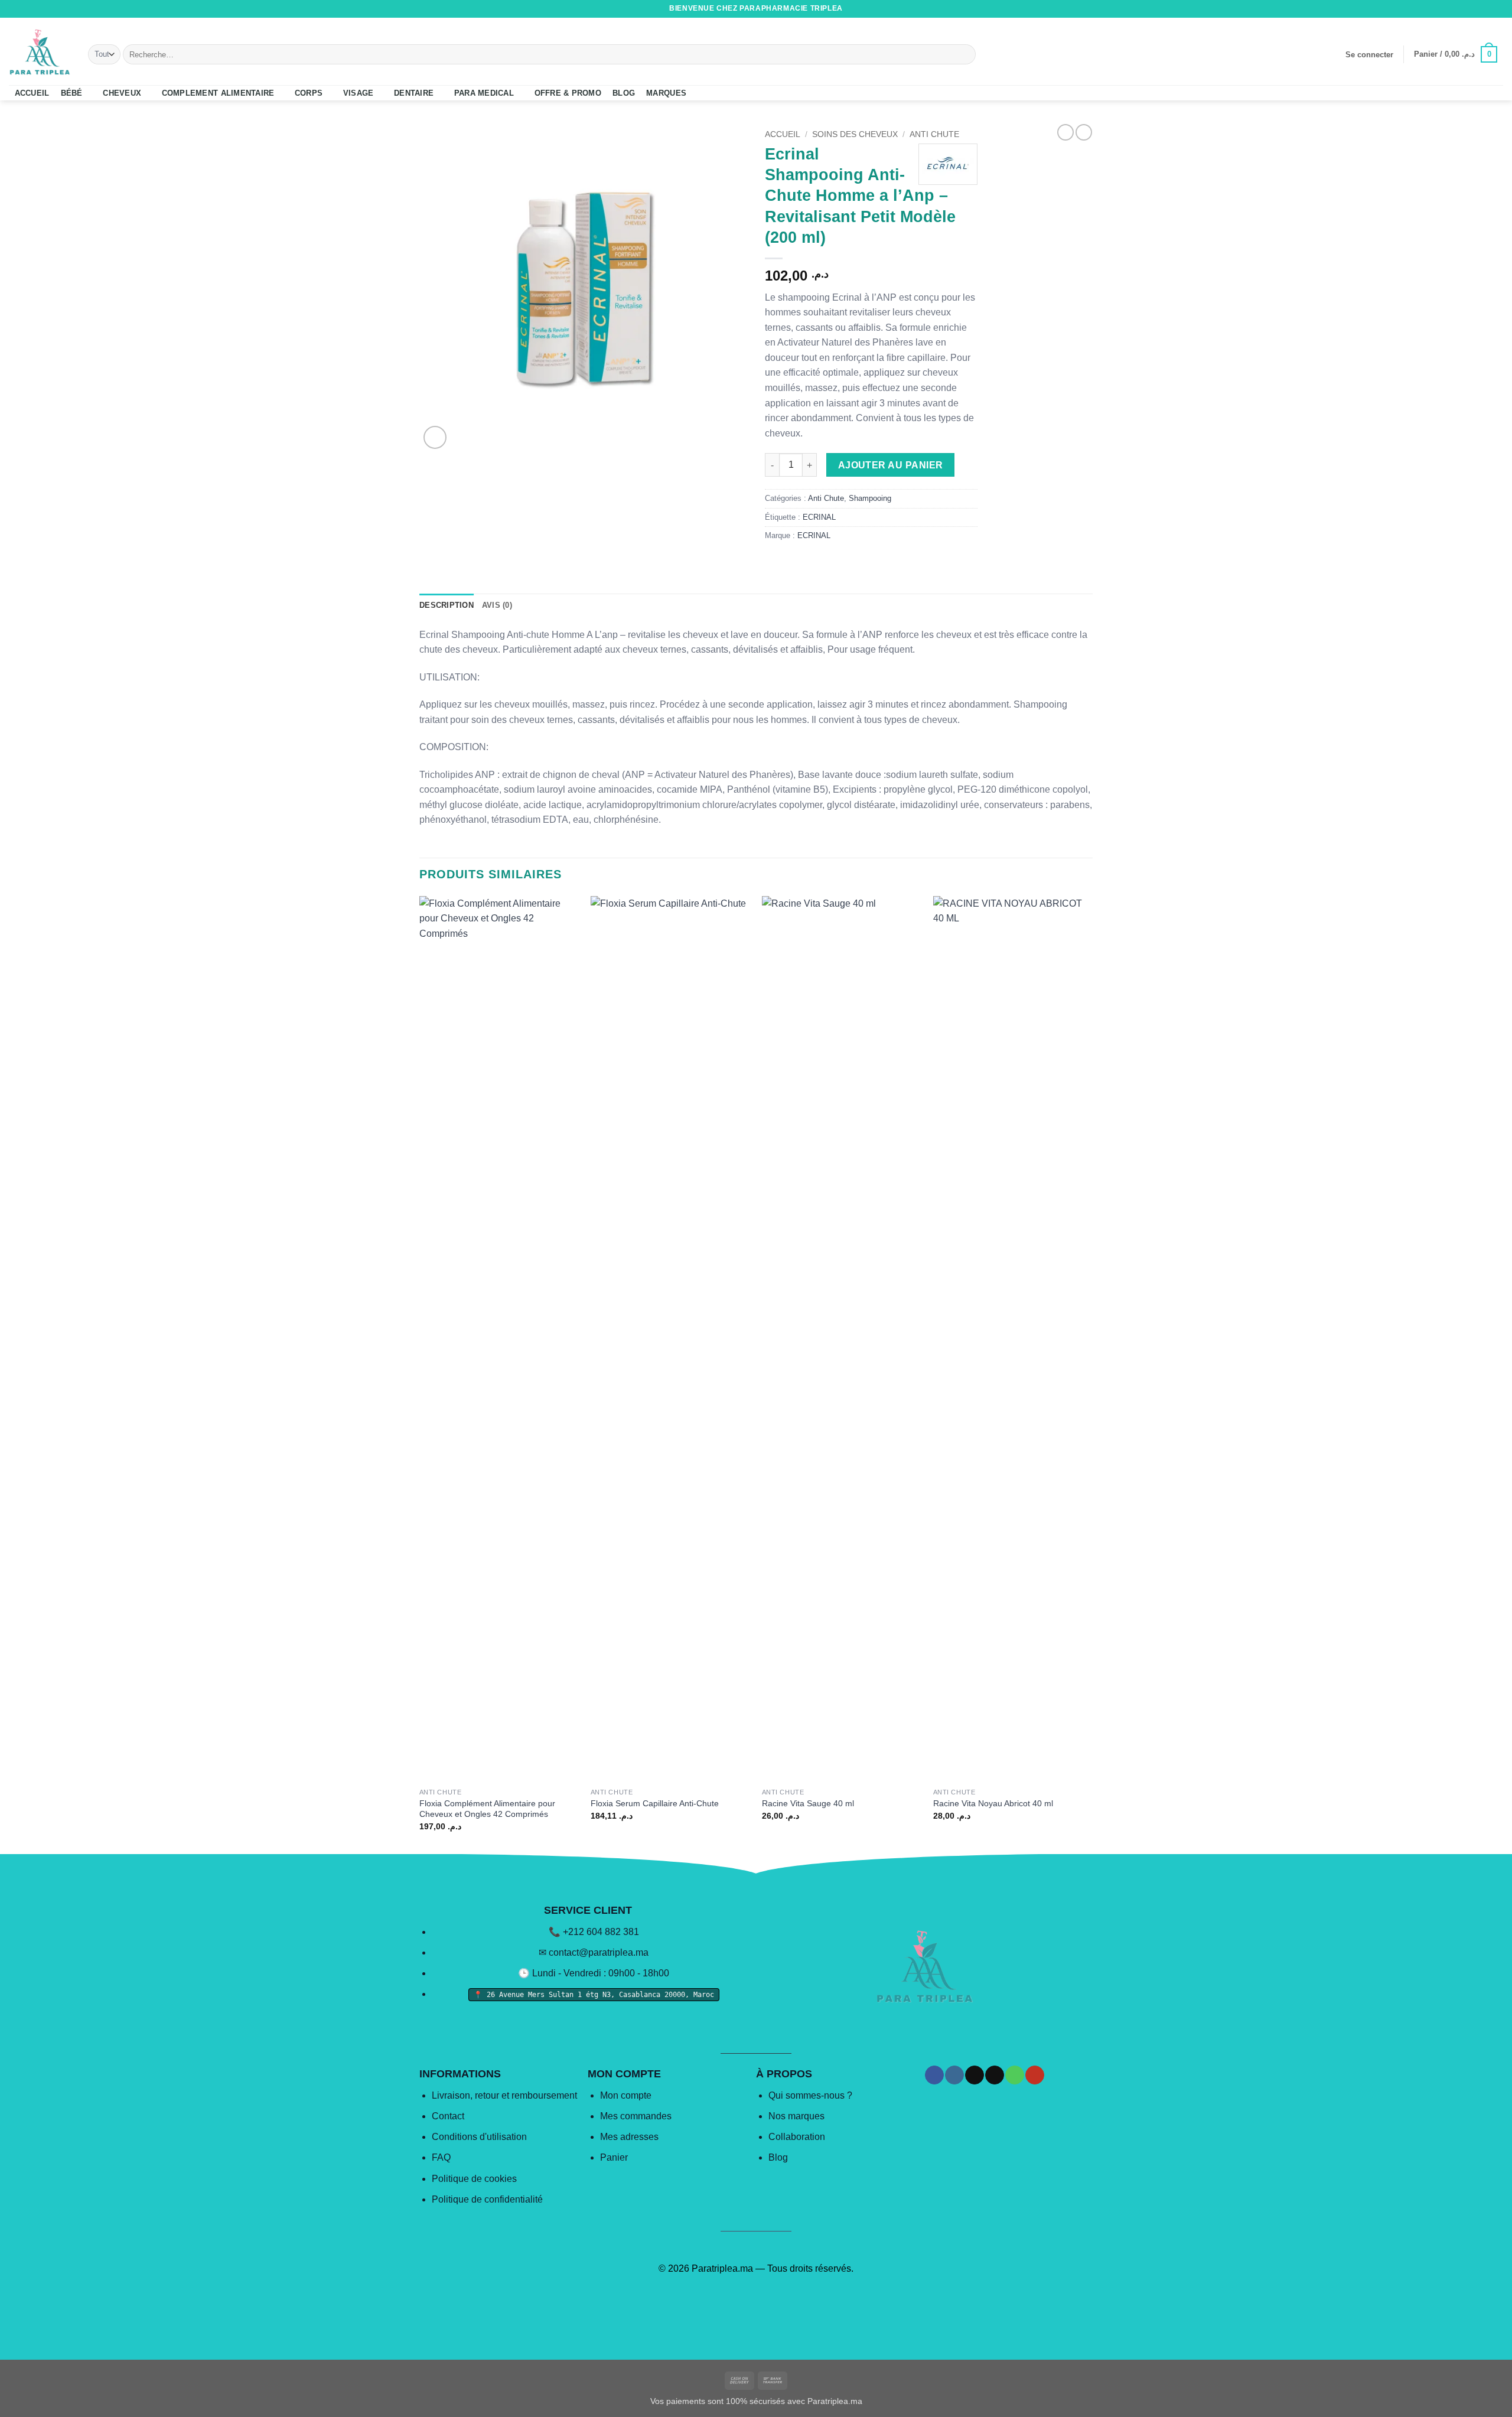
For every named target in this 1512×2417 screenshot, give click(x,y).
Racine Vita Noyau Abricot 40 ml (993, 1803)
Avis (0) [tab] (497, 605)
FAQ (441, 2157)
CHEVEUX (122, 93)
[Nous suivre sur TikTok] (1464, 9)
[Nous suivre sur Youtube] (1497, 9)
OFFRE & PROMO (568, 93)
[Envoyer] (965, 54)
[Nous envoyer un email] (1475, 9)
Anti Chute (934, 134)
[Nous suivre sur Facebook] (1441, 9)
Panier (614, 2157)
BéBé (72, 93)
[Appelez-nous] (1486, 9)
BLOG (624, 93)
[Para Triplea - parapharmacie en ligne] (40, 51)
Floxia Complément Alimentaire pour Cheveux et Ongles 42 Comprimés (487, 1809)
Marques (666, 93)
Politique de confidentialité (487, 2199)
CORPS (309, 93)
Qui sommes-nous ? (810, 2095)
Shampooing (870, 498)
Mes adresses (629, 2137)
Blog (778, 2157)
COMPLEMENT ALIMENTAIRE (218, 93)
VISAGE (359, 93)
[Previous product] (1084, 132)
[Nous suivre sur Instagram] (1452, 9)
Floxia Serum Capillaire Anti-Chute (655, 1803)
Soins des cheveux (855, 134)
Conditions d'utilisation (479, 2137)
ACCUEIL (32, 93)
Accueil (783, 134)
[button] (1369, 55)
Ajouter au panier (891, 465)
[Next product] (1065, 132)
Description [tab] (447, 605)
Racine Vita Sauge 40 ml (808, 1803)
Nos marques (796, 2116)
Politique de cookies (474, 2179)
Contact (448, 2116)
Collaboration (797, 2137)
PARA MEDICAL (484, 93)
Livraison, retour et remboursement (504, 2095)
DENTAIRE (414, 93)
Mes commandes (636, 2116)
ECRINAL (819, 517)
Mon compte (626, 2095)
